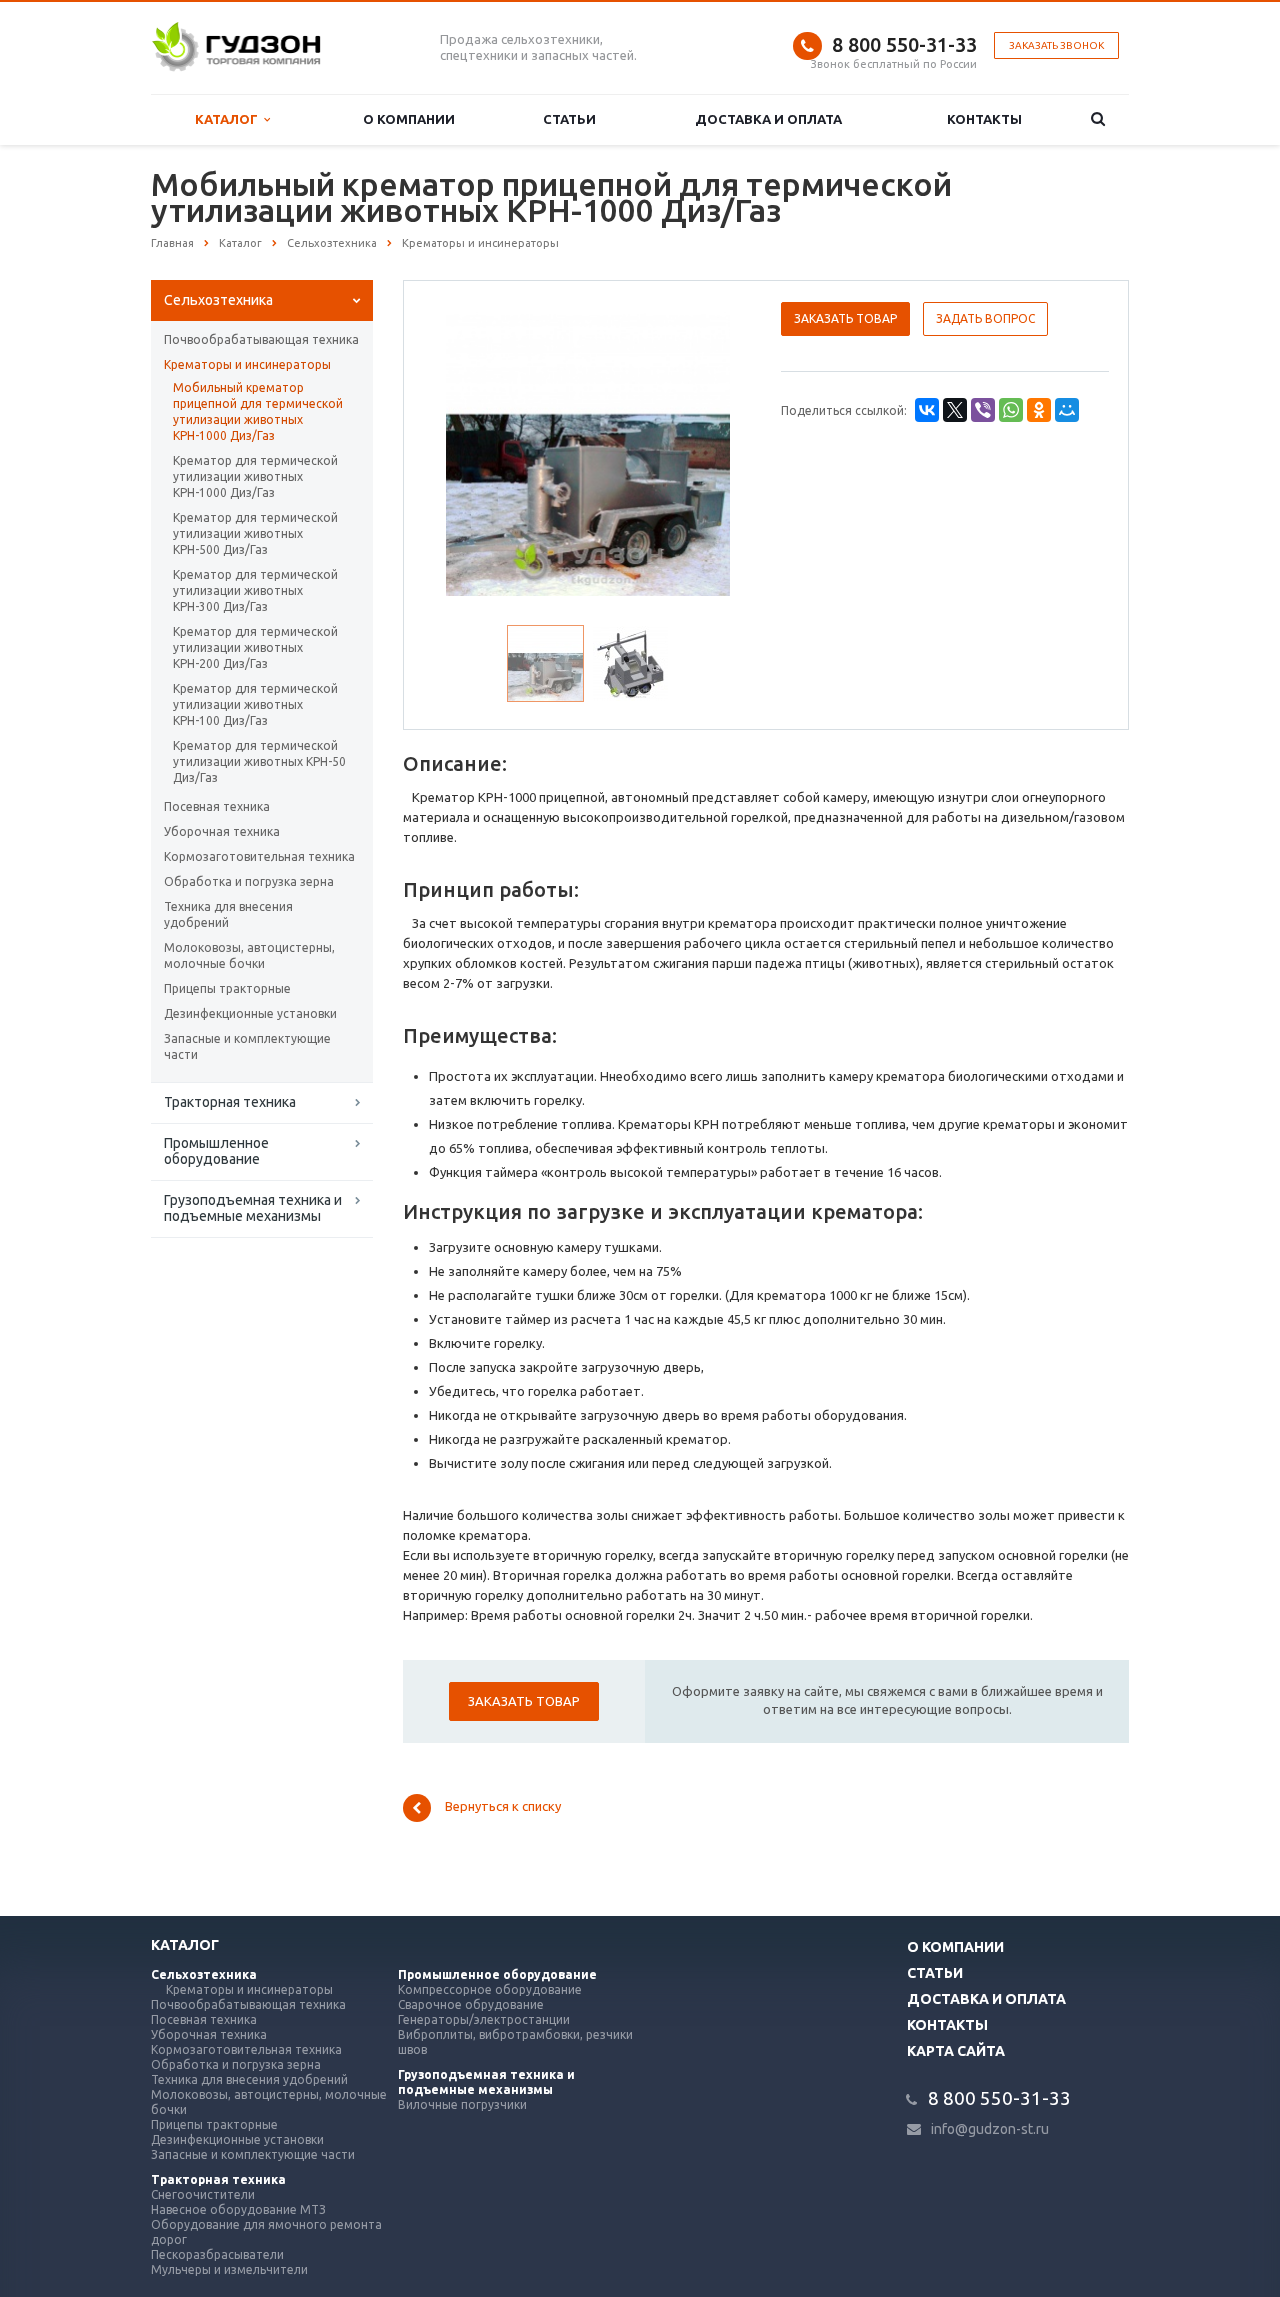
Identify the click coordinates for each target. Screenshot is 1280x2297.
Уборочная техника (222, 831)
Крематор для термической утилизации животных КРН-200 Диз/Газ (255, 647)
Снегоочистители (203, 2194)
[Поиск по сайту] (1097, 119)
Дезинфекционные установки (250, 1013)
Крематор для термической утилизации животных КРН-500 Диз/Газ (255, 533)
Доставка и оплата (768, 119)
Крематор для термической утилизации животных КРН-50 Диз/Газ (259, 761)
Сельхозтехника (218, 300)
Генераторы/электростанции (484, 2019)
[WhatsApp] (1011, 410)
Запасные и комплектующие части (247, 1046)
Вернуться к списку (503, 1807)
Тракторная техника (230, 1102)
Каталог (229, 119)
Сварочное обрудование (471, 2004)
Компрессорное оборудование (490, 1989)
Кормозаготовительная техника (259, 856)
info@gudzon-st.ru (990, 2129)
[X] (955, 410)
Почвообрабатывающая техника (261, 339)
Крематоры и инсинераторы (247, 364)
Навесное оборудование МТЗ (238, 2209)
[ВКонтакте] (927, 410)
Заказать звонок (1056, 45)
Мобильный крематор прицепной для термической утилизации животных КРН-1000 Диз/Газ (258, 411)
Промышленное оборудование (216, 1151)
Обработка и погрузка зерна (249, 881)
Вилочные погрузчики (462, 2104)
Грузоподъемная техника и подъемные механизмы (253, 1208)
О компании (409, 119)
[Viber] (983, 410)
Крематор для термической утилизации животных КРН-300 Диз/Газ (255, 590)
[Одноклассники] (1039, 410)
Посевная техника (217, 806)
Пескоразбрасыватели (217, 2254)
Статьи (569, 119)
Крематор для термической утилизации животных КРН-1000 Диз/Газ (255, 476)
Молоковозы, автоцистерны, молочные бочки (249, 955)
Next (716, 451)
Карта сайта (956, 2051)
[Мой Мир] (1067, 410)
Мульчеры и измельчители (229, 2269)
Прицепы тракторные (227, 988)
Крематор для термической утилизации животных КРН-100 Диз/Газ (255, 704)
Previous (461, 451)
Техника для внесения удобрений (228, 914)
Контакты (984, 119)
